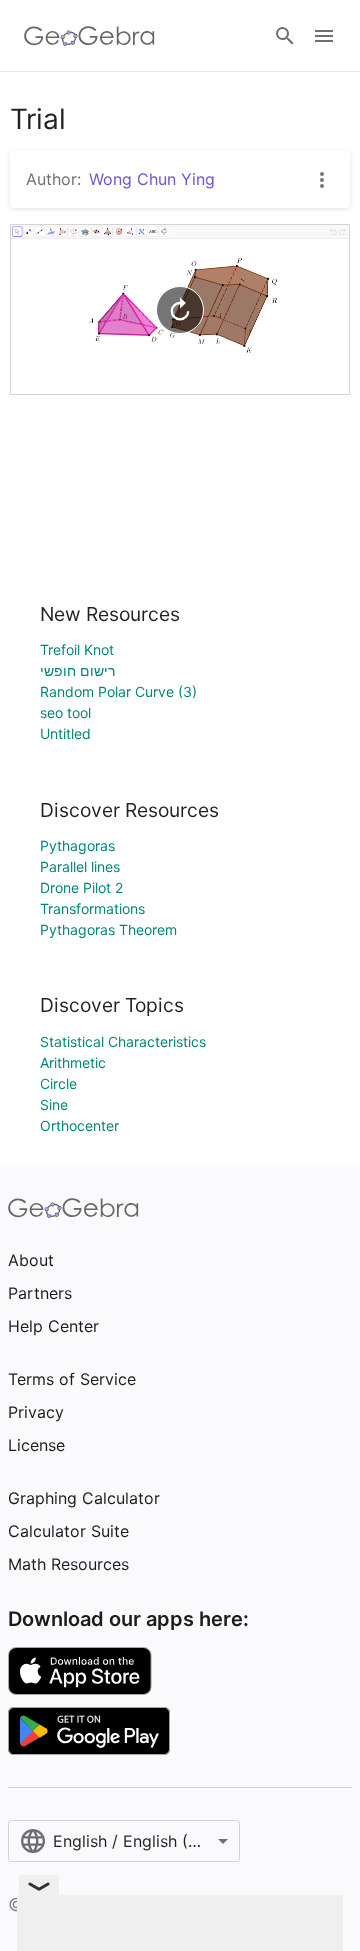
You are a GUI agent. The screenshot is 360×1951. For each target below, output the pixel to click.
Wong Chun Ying (152, 179)
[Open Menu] (324, 36)
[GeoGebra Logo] (89, 36)
